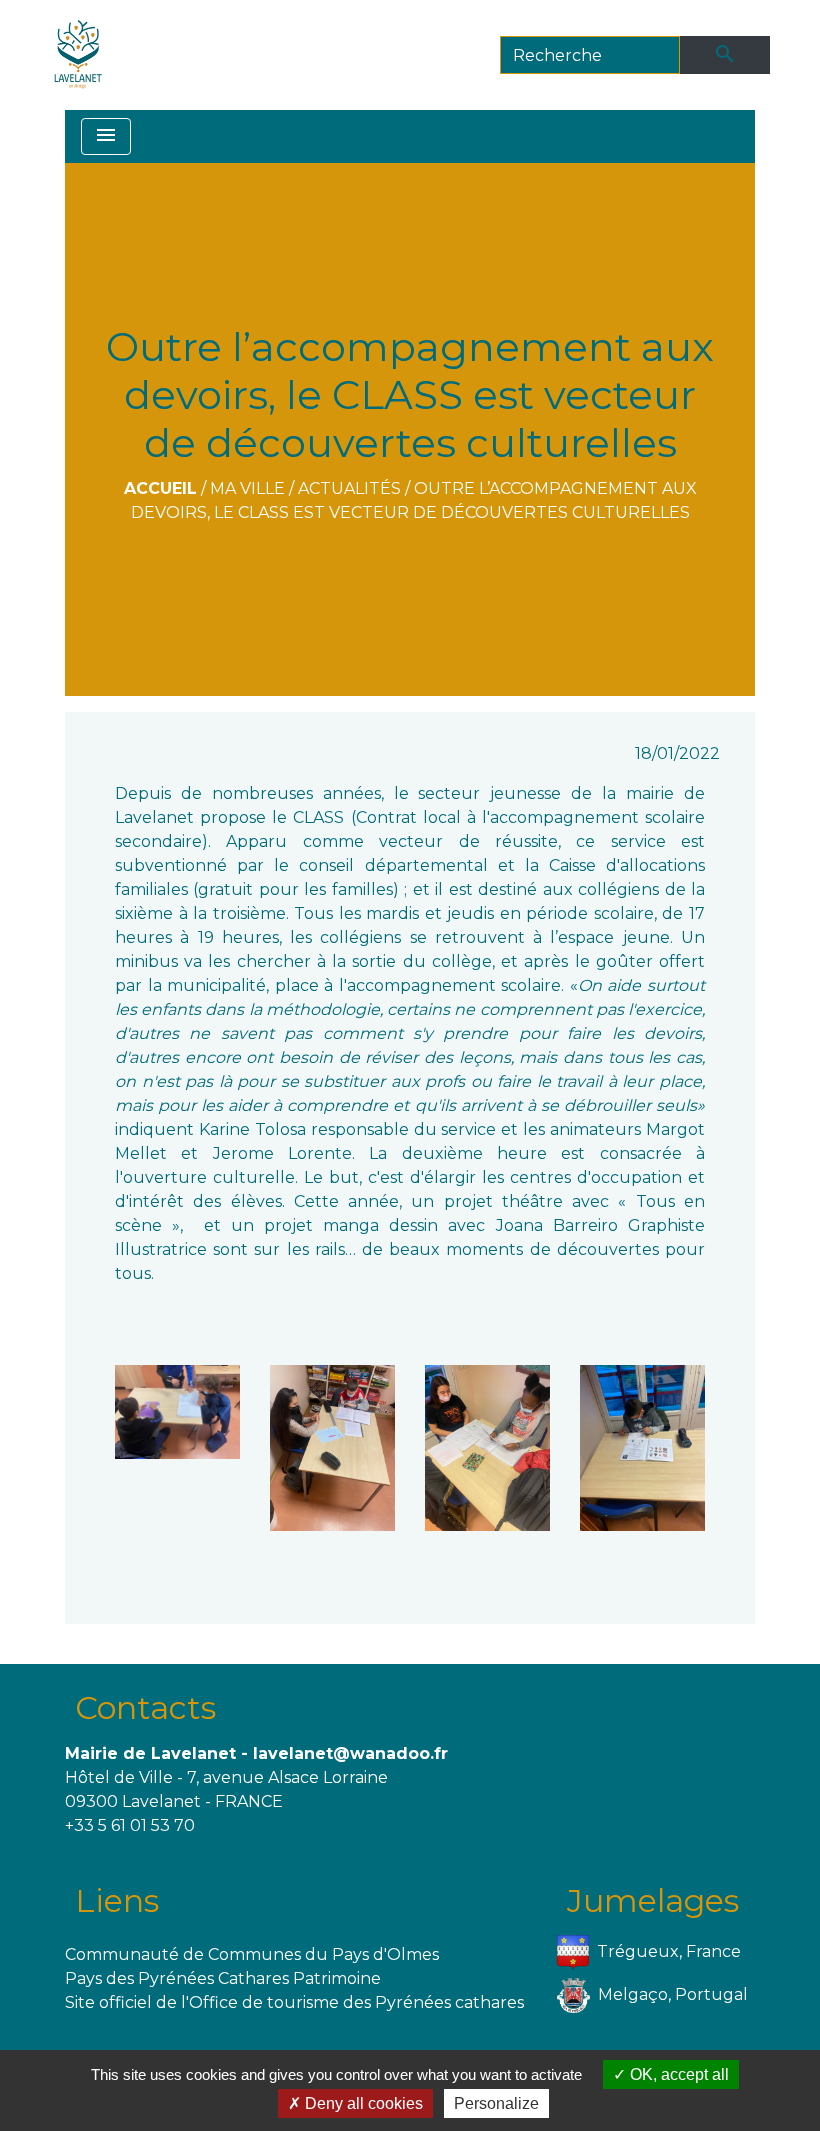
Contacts (145, 1707)
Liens (117, 1900)
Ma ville (247, 488)
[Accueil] (78, 55)
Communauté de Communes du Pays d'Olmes (252, 1954)
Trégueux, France (669, 1951)
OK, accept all (677, 2074)
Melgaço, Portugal (673, 1994)
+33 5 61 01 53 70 (130, 1825)
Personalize (496, 2103)
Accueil (160, 488)
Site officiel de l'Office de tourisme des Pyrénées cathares (294, 2002)
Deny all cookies (362, 2103)
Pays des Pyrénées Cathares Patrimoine (223, 1978)
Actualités (349, 488)
